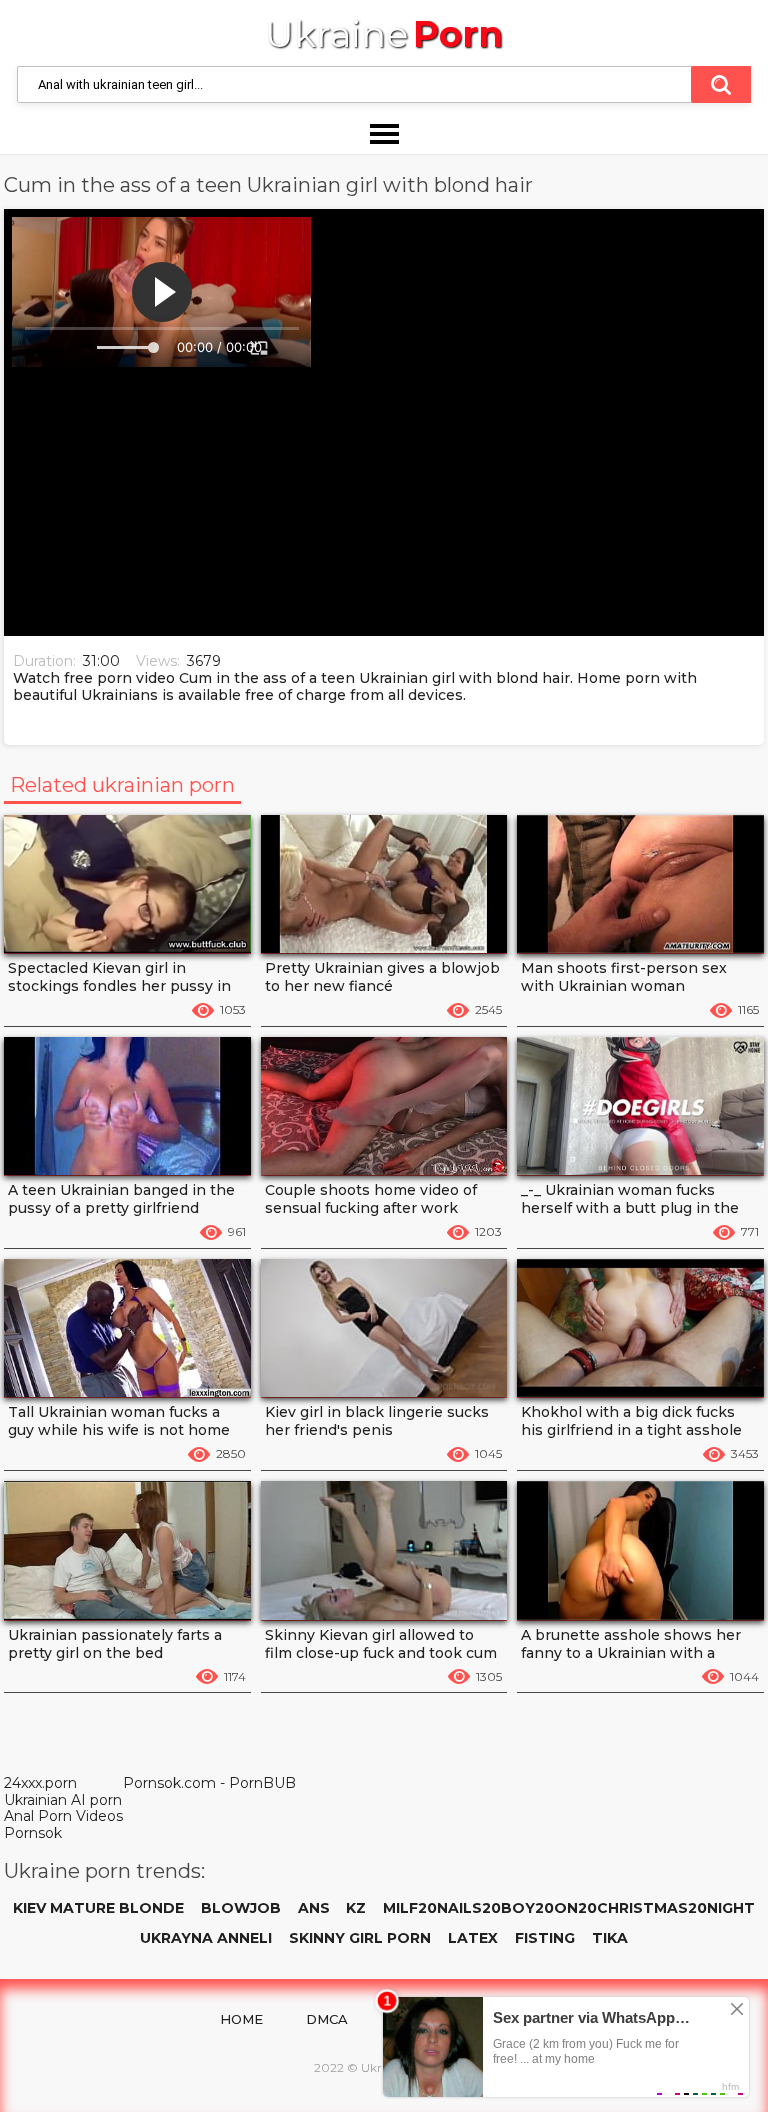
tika (610, 1938)
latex (473, 1938)
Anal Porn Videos (63, 1816)
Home (241, 2019)
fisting (545, 1938)
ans (314, 1908)
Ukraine (384, 34)
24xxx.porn (40, 1783)
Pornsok (33, 1833)
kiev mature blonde (98, 1908)
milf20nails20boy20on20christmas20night (569, 1908)
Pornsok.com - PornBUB (209, 1783)
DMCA (327, 2019)
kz (356, 1908)
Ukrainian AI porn (63, 1800)
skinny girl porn (360, 1938)
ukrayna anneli (206, 1938)
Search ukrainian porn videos (721, 85)
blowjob (241, 1908)
